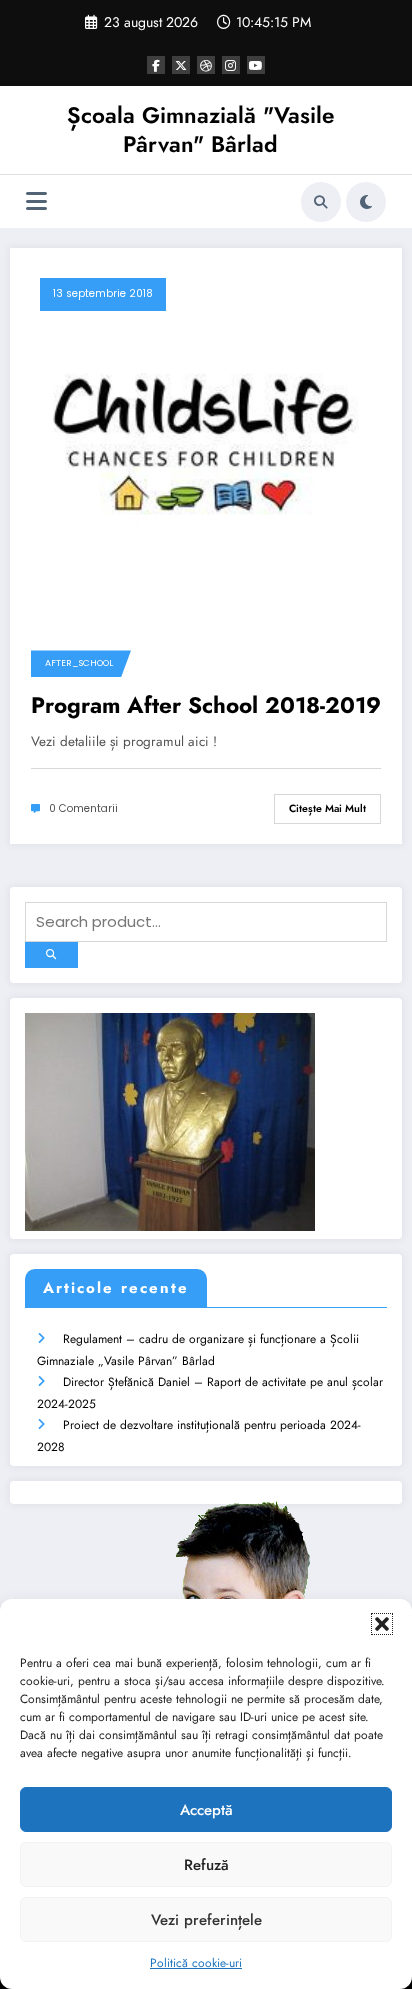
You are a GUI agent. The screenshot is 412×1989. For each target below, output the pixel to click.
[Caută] (321, 202)
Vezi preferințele (206, 1920)
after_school (79, 663)
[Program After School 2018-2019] (206, 443)
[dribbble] (206, 65)
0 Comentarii (83, 808)
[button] (382, 1624)
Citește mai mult (327, 808)
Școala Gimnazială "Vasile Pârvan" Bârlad (200, 129)
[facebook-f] (156, 65)
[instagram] (231, 65)
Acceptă (206, 1810)
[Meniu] (36, 201)
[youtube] (256, 65)
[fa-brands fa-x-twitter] (181, 65)
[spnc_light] (366, 202)
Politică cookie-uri (196, 1963)
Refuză (206, 1865)
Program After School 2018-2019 (206, 705)
